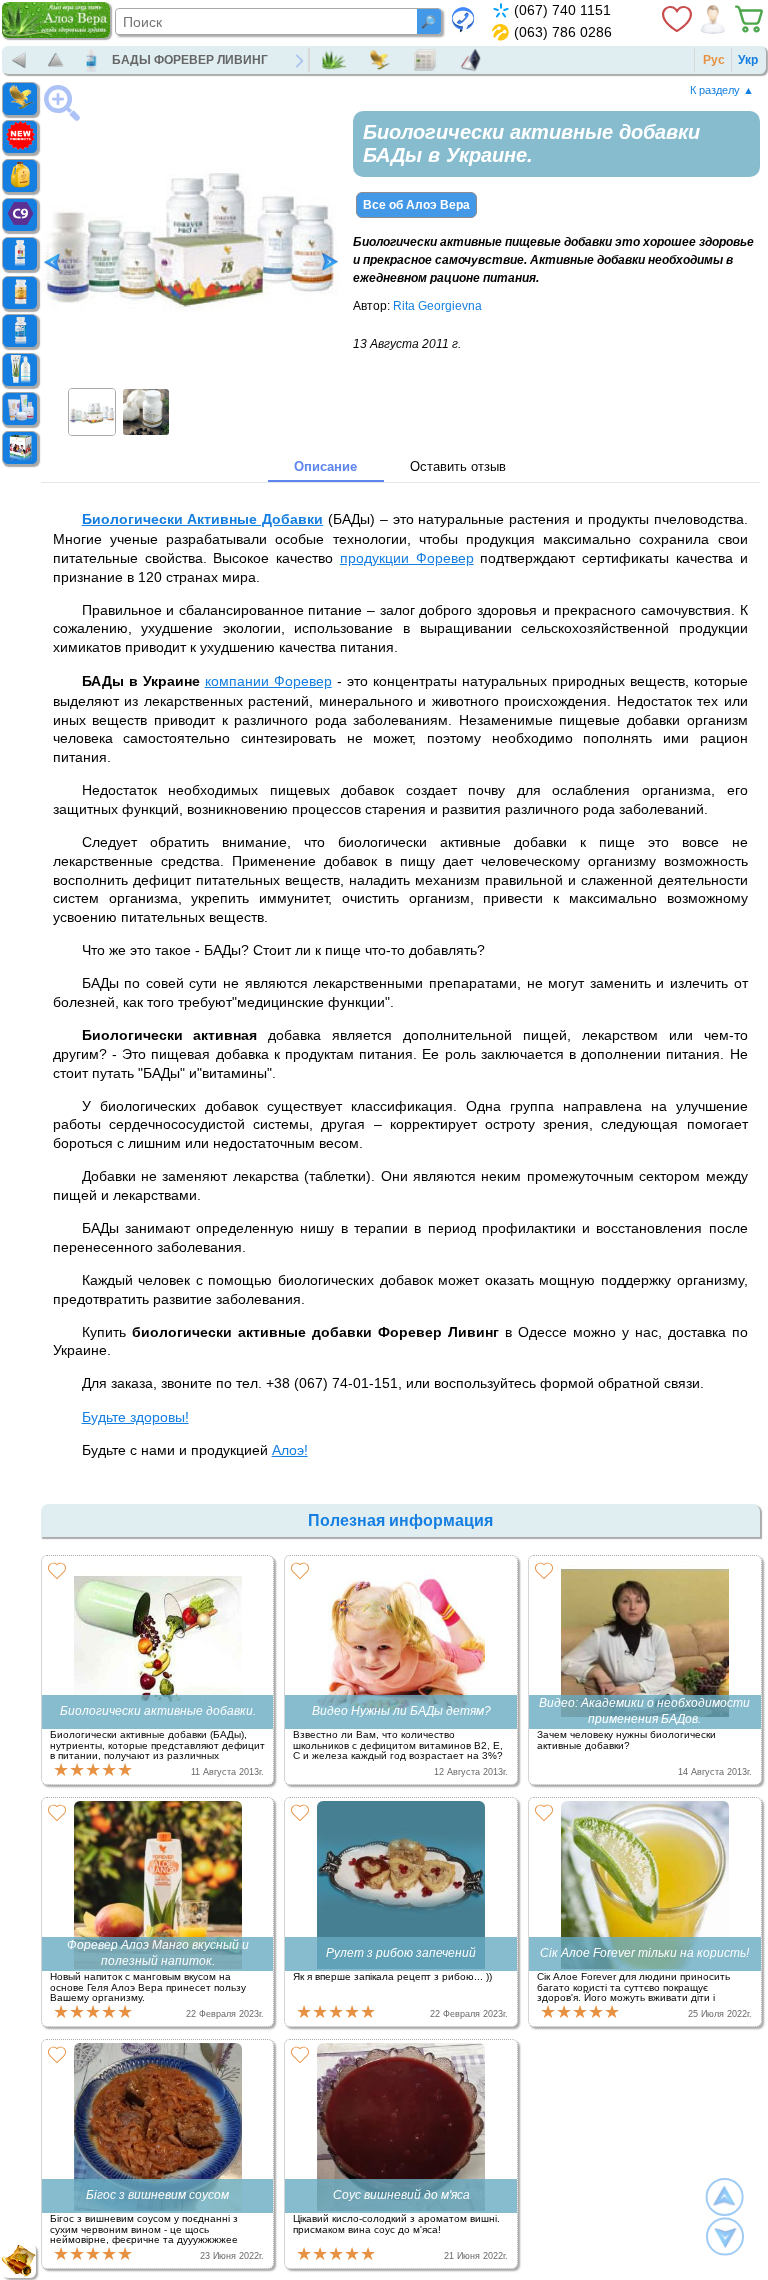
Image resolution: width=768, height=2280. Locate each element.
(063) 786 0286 (563, 32)
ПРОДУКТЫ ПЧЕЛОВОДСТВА (37, 293)
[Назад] (20, 60)
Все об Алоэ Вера (416, 205)
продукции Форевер (407, 558)
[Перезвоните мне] (463, 19)
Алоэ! (290, 1450)
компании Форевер (268, 681)
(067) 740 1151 (562, 10)
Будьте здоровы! (135, 1417)
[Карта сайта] (19, 2261)
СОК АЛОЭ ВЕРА (37, 176)
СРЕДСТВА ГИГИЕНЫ (37, 370)
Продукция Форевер (384, 60)
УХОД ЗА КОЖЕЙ (37, 409)
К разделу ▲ (722, 90)
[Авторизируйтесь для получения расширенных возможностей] (713, 19)
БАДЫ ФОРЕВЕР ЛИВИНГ (190, 60)
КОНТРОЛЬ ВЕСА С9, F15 (37, 215)
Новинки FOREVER (37, 137)
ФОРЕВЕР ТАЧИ (37, 448)
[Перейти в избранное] (677, 19)
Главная (339, 60)
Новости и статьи (430, 60)
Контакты (476, 60)
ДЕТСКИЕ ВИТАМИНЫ (37, 254)
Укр (748, 60)
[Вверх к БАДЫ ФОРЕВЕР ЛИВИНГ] (56, 60)
